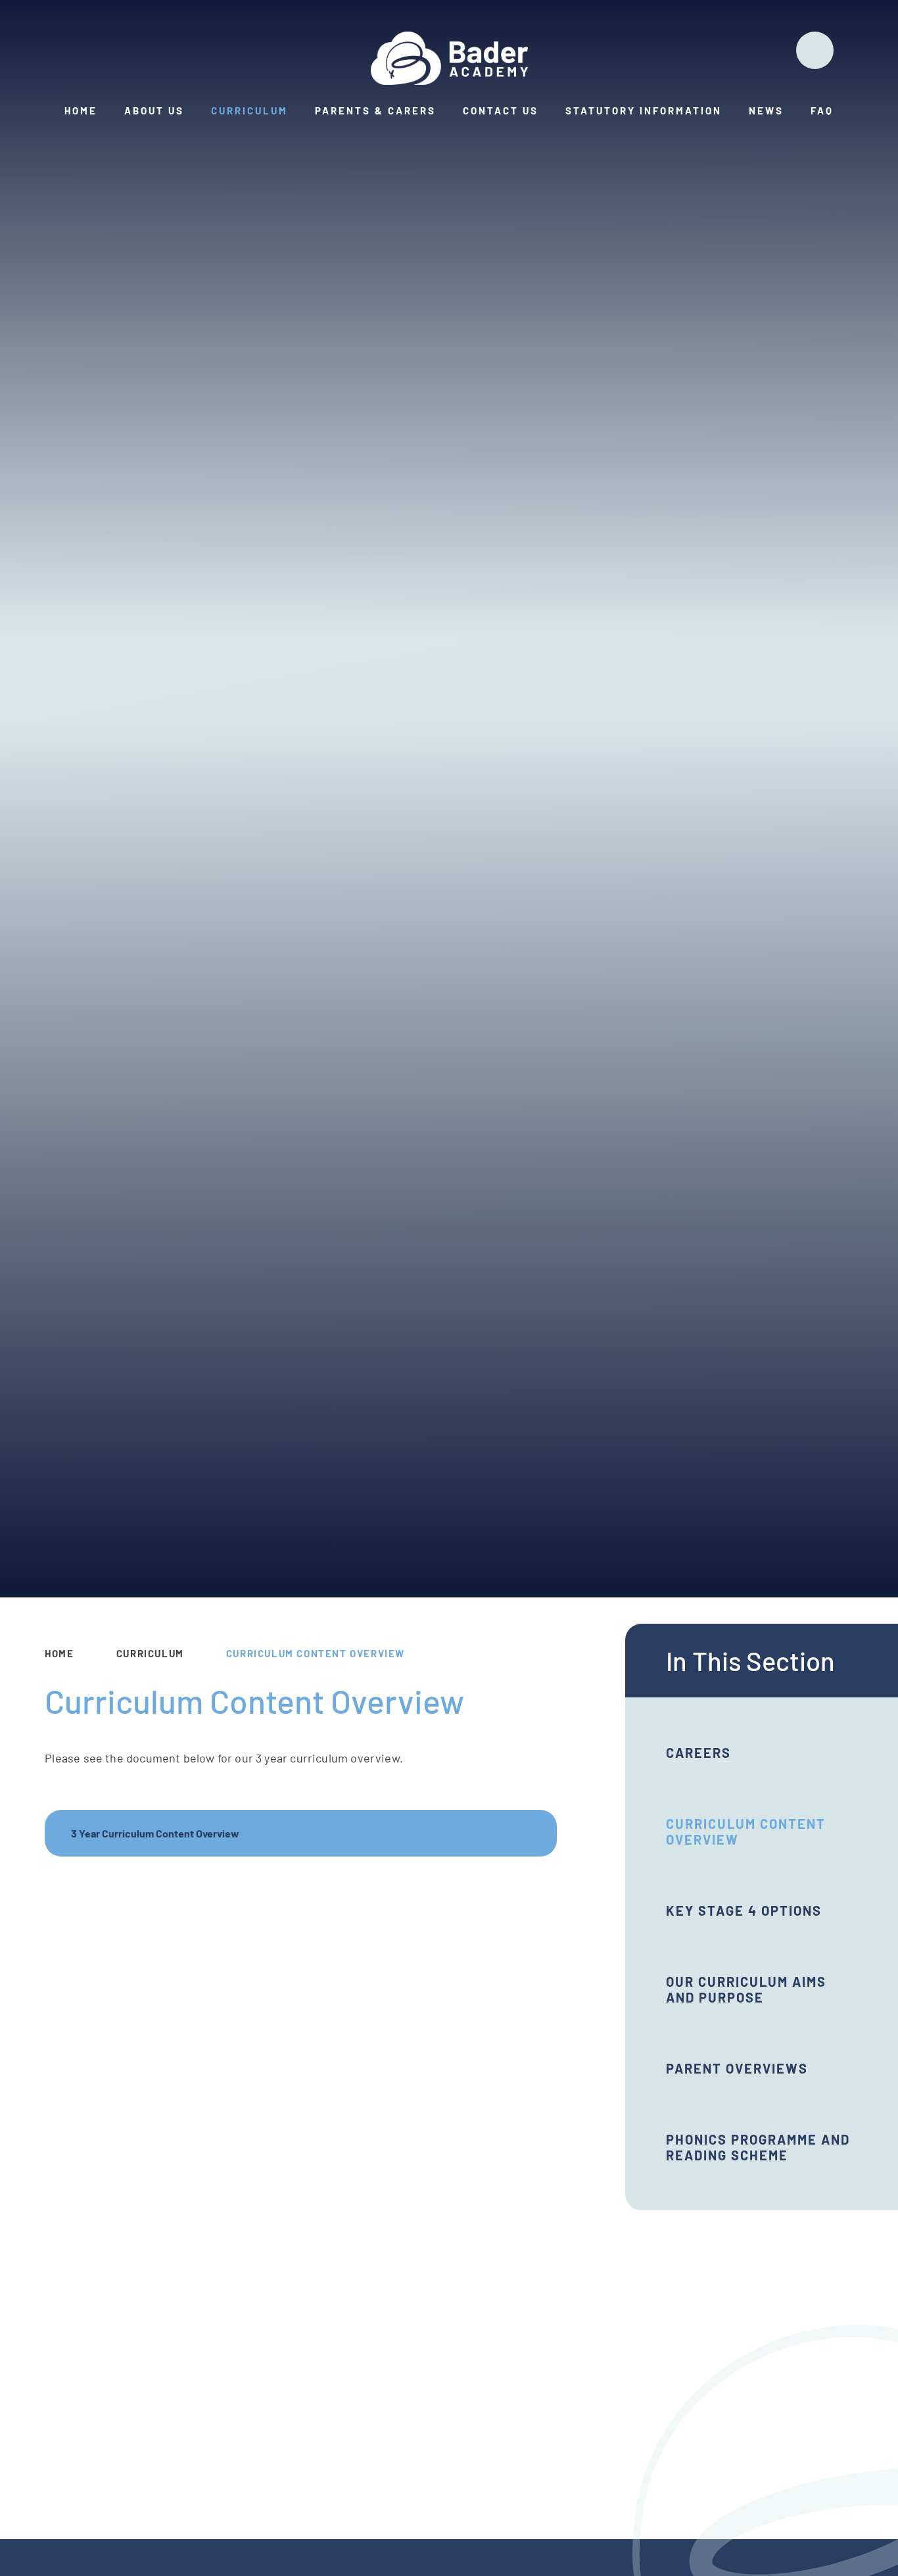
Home (59, 1653)
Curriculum (150, 1653)
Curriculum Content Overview (316, 1653)
